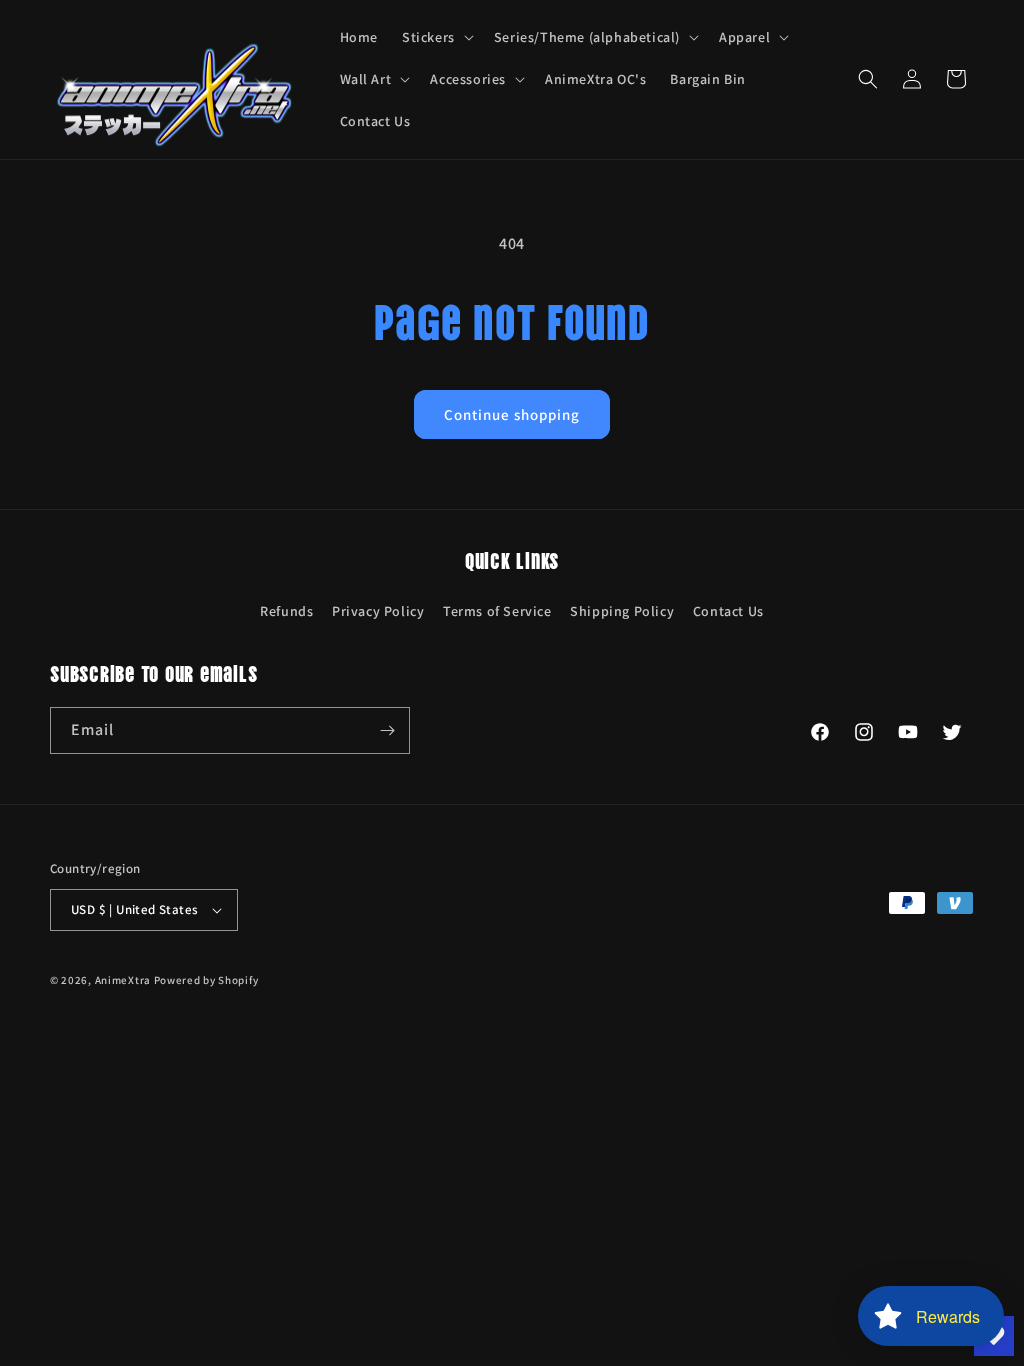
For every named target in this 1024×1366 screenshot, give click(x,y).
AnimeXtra (123, 980)
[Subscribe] (387, 730)
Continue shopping (512, 414)
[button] (436, 37)
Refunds (286, 611)
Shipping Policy (622, 611)
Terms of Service (497, 611)
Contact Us (728, 611)
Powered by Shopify (206, 980)
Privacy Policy (378, 611)
